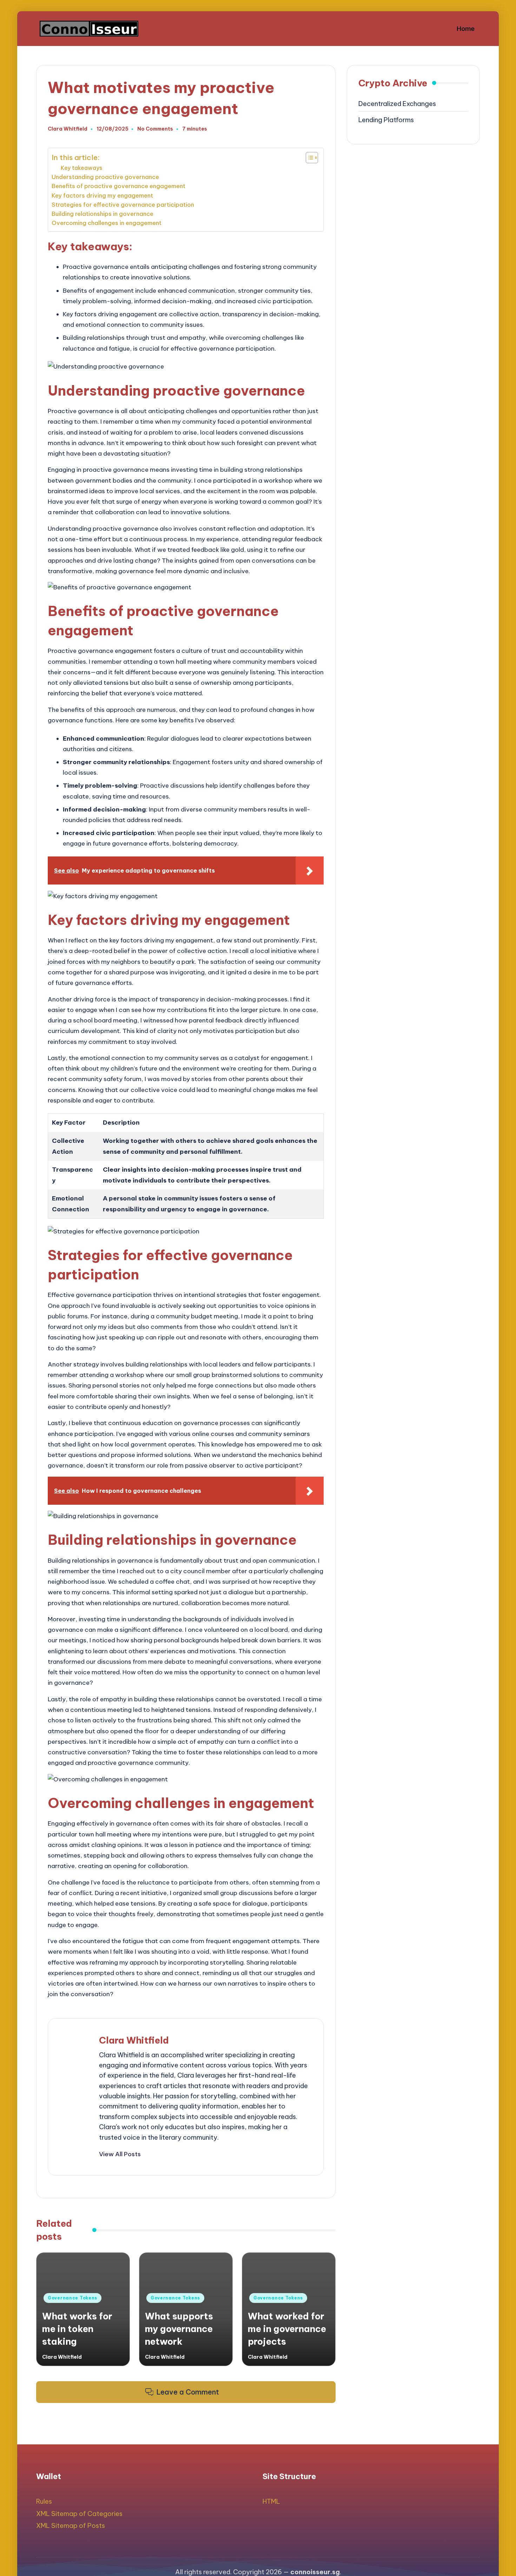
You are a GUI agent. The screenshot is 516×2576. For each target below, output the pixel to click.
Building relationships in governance (102, 214)
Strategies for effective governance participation (123, 205)
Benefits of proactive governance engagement (118, 186)
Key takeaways (82, 168)
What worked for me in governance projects (287, 2329)
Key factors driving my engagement (102, 196)
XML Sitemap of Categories (79, 2514)
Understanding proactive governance (105, 177)
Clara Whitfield (134, 2040)
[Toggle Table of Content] (308, 158)
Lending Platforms (386, 120)
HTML (271, 2501)
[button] (120, 2154)
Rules (44, 2501)
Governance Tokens (72, 2298)
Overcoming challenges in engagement (107, 223)
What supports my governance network (179, 2329)
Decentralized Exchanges (397, 104)
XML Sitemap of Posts (71, 2526)
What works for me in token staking (77, 2329)
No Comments (155, 129)
